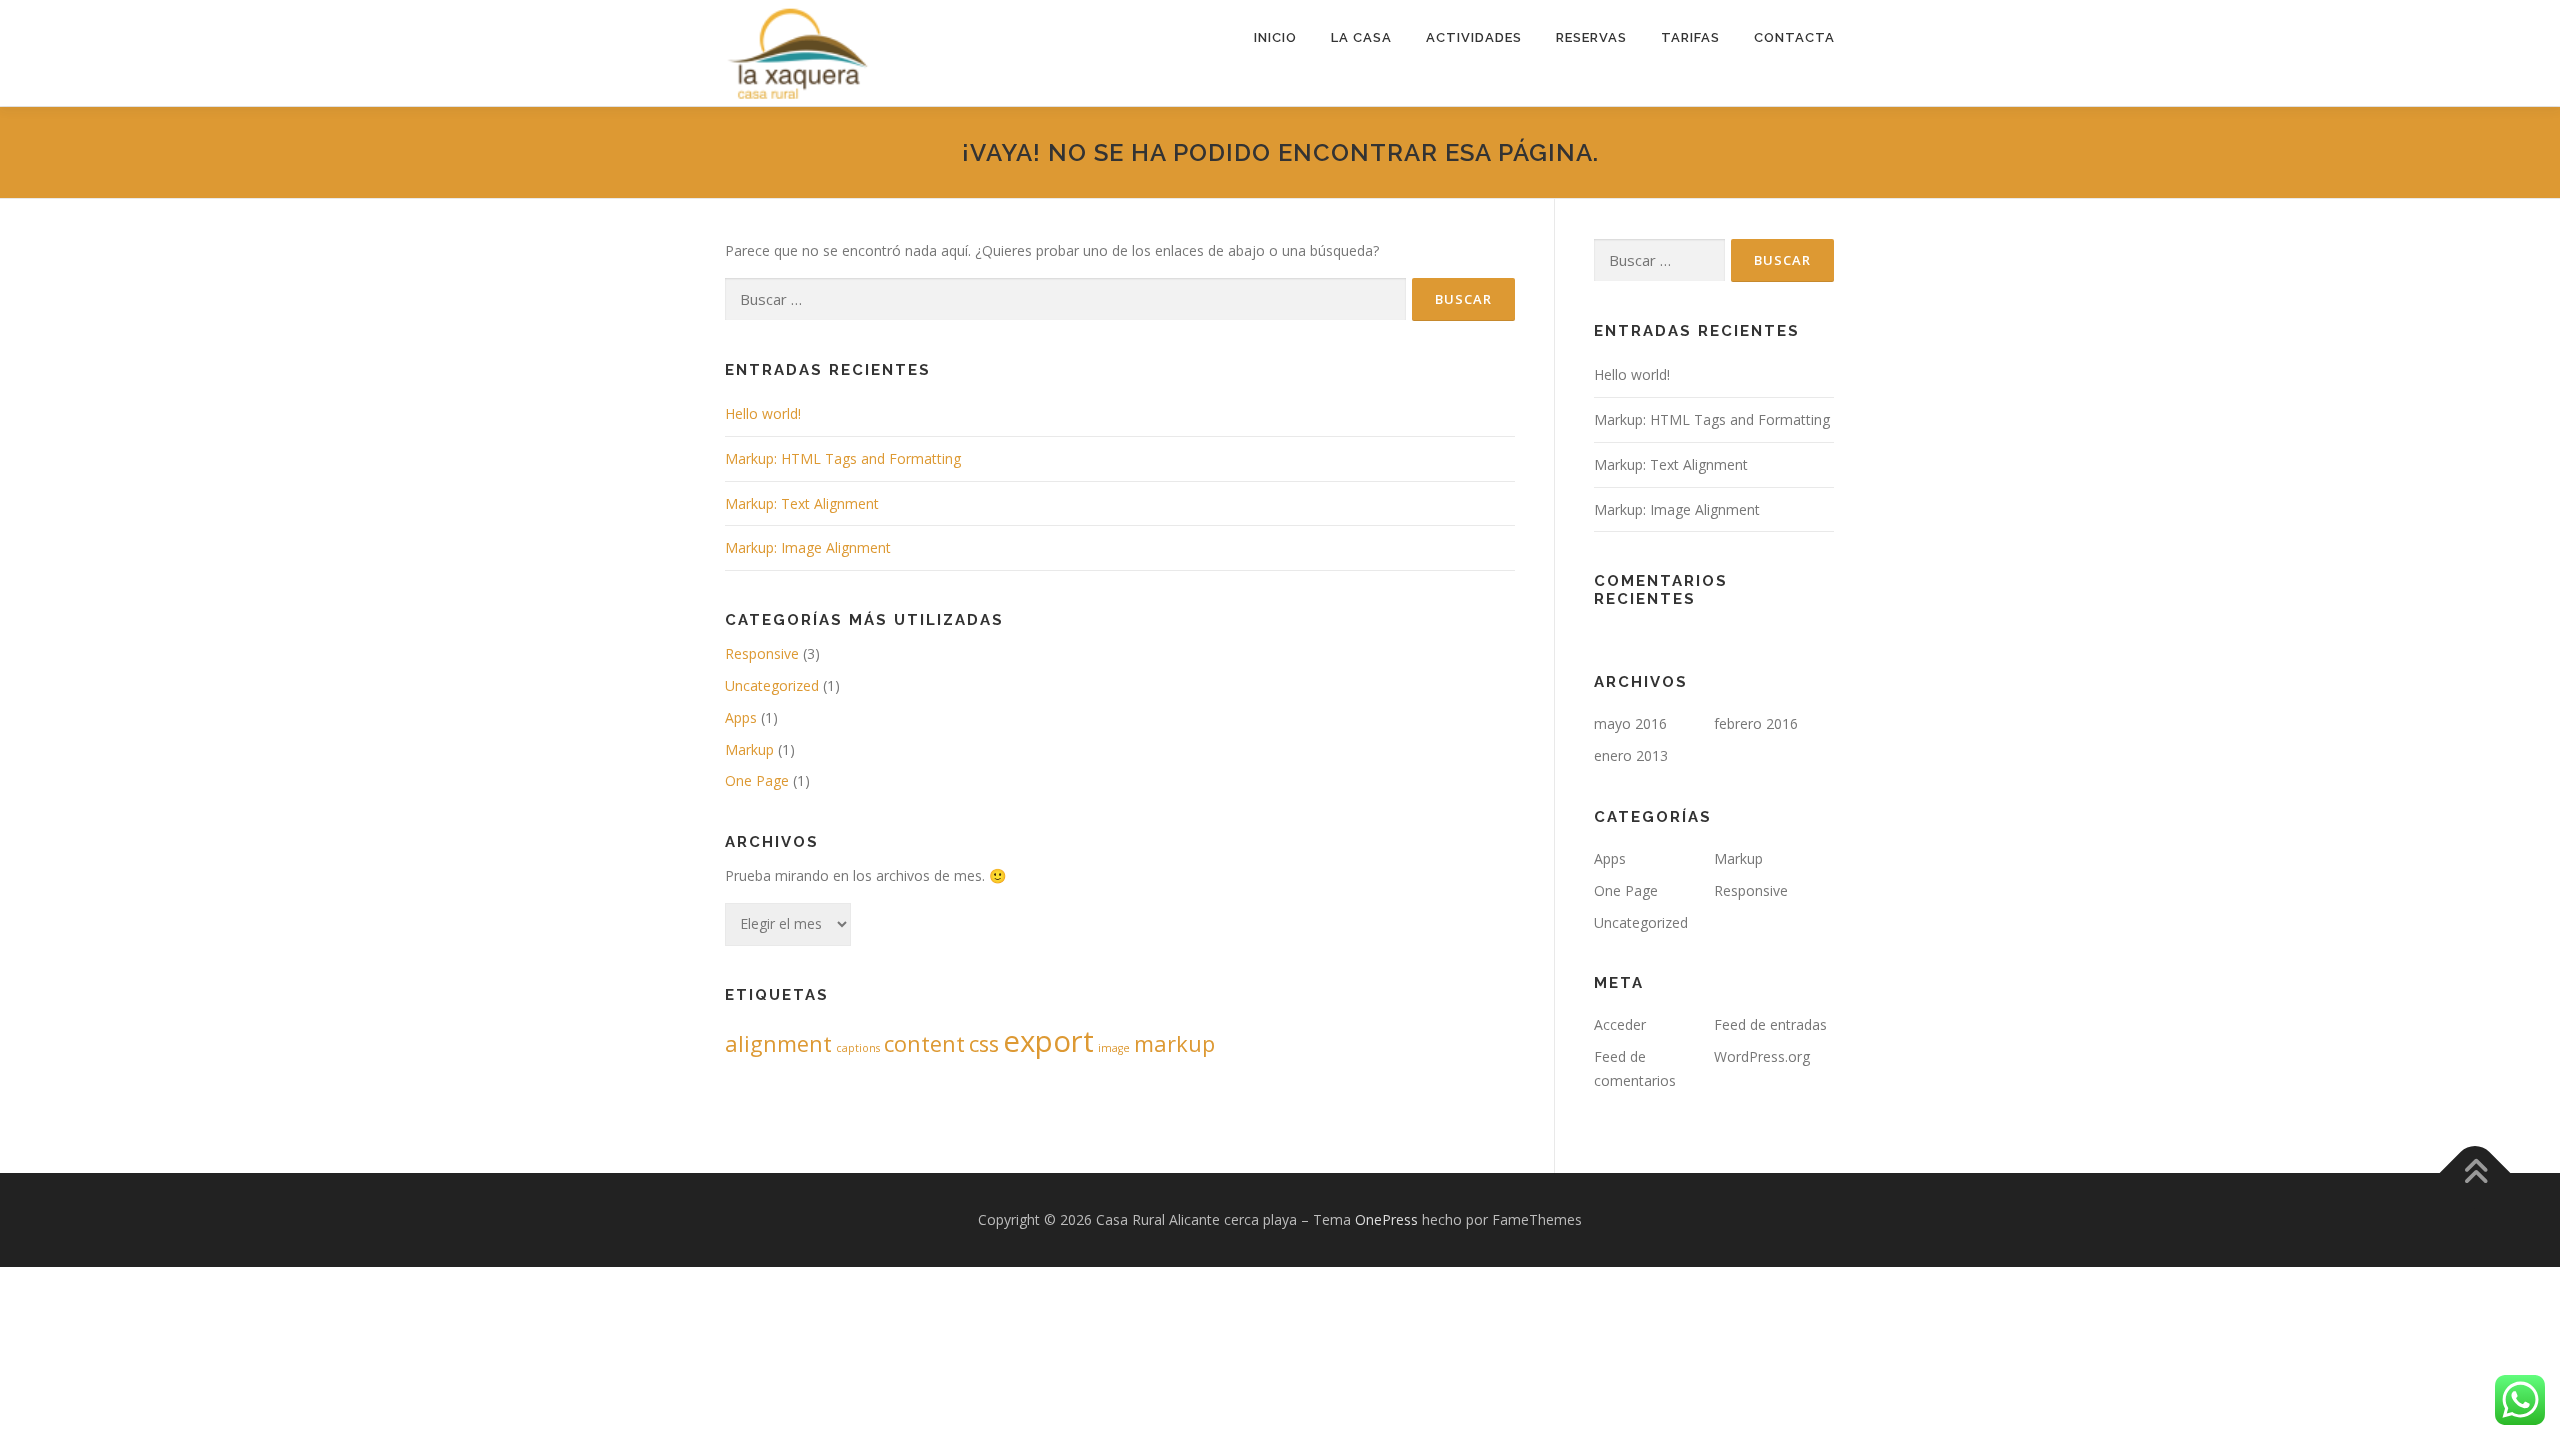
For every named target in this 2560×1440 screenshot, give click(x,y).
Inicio (1275, 37)
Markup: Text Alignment (802, 503)
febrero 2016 (1756, 723)
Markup (749, 749)
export (1048, 1041)
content (924, 1043)
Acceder (1620, 1024)
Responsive (762, 653)
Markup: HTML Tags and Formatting (843, 458)
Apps (741, 717)
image (1114, 1048)
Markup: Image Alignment (808, 547)
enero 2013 (1631, 755)
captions (858, 1048)
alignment (778, 1043)
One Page (757, 780)
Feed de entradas (1770, 1024)
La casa (1361, 37)
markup (1174, 1043)
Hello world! (763, 413)
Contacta (1794, 37)
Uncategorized (772, 685)
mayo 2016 (1630, 723)
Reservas (1591, 37)
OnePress (1386, 1219)
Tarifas (1690, 37)
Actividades (1474, 37)
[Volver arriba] (2475, 1172)
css (984, 1043)
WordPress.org (1762, 1056)
